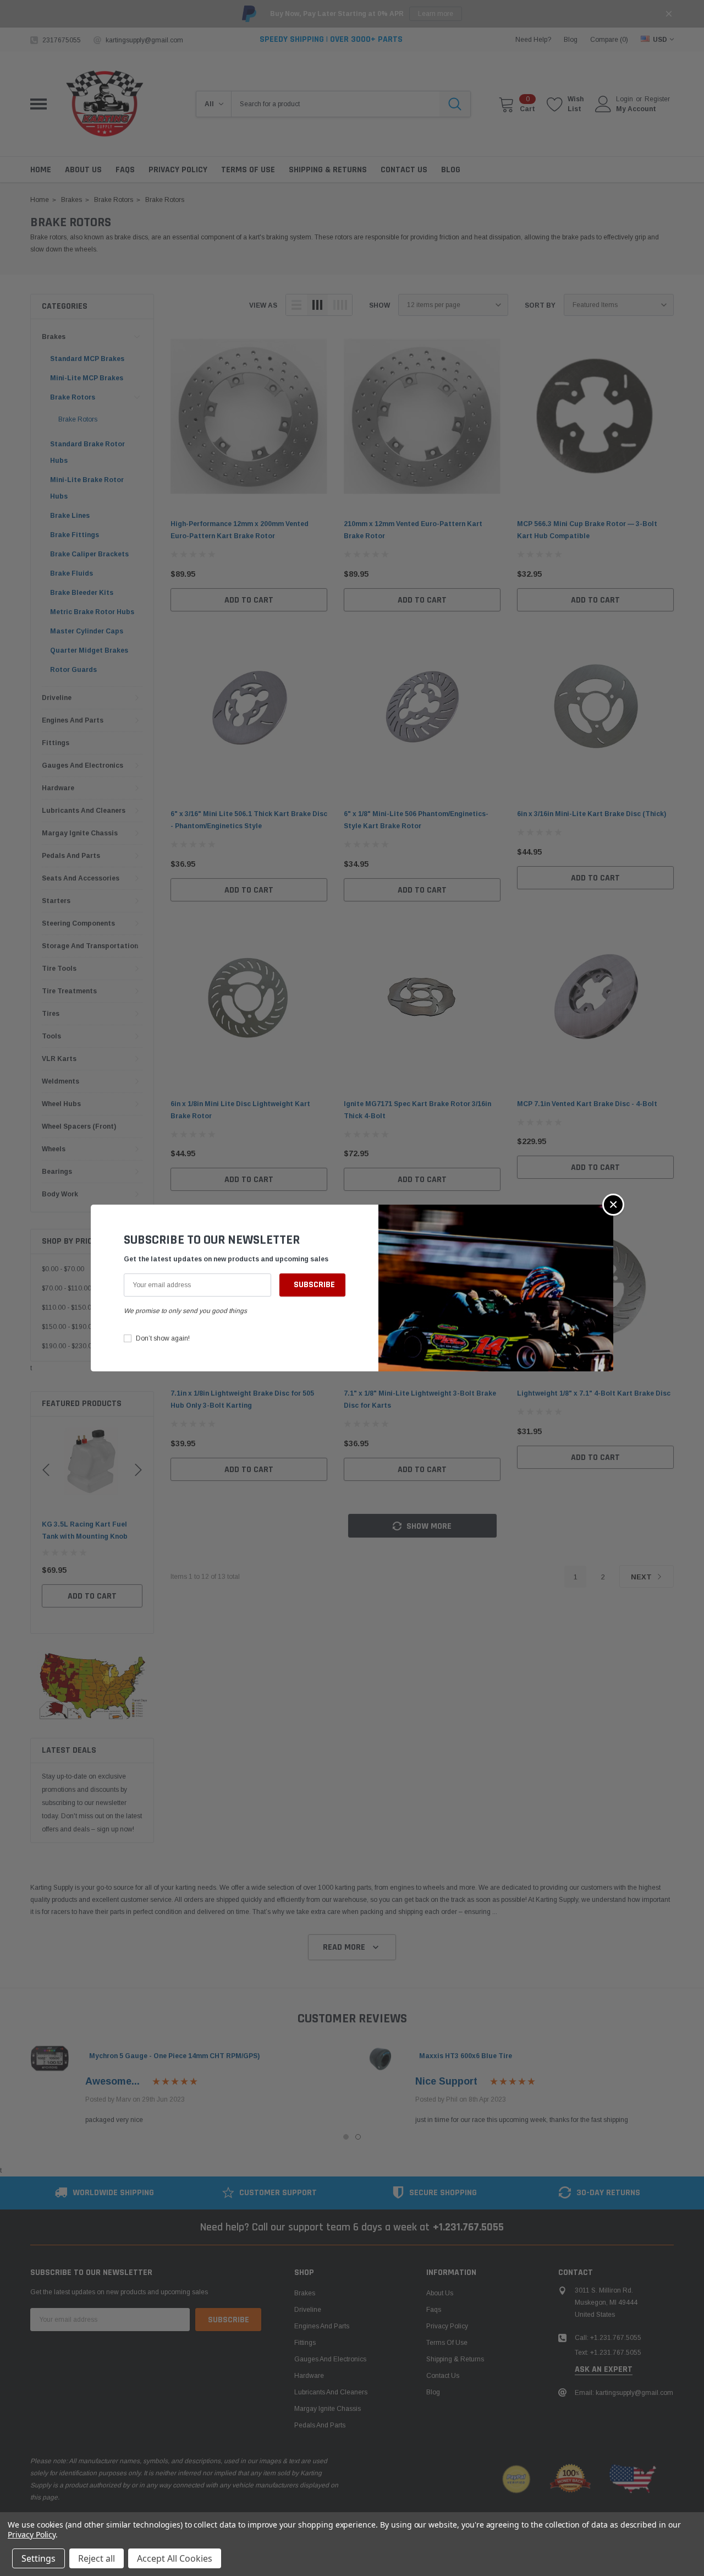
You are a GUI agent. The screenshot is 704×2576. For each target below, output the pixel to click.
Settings (38, 2558)
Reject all (97, 2558)
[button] (613, 1205)
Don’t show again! (163, 1338)
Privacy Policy (32, 2534)
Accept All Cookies (175, 2558)
